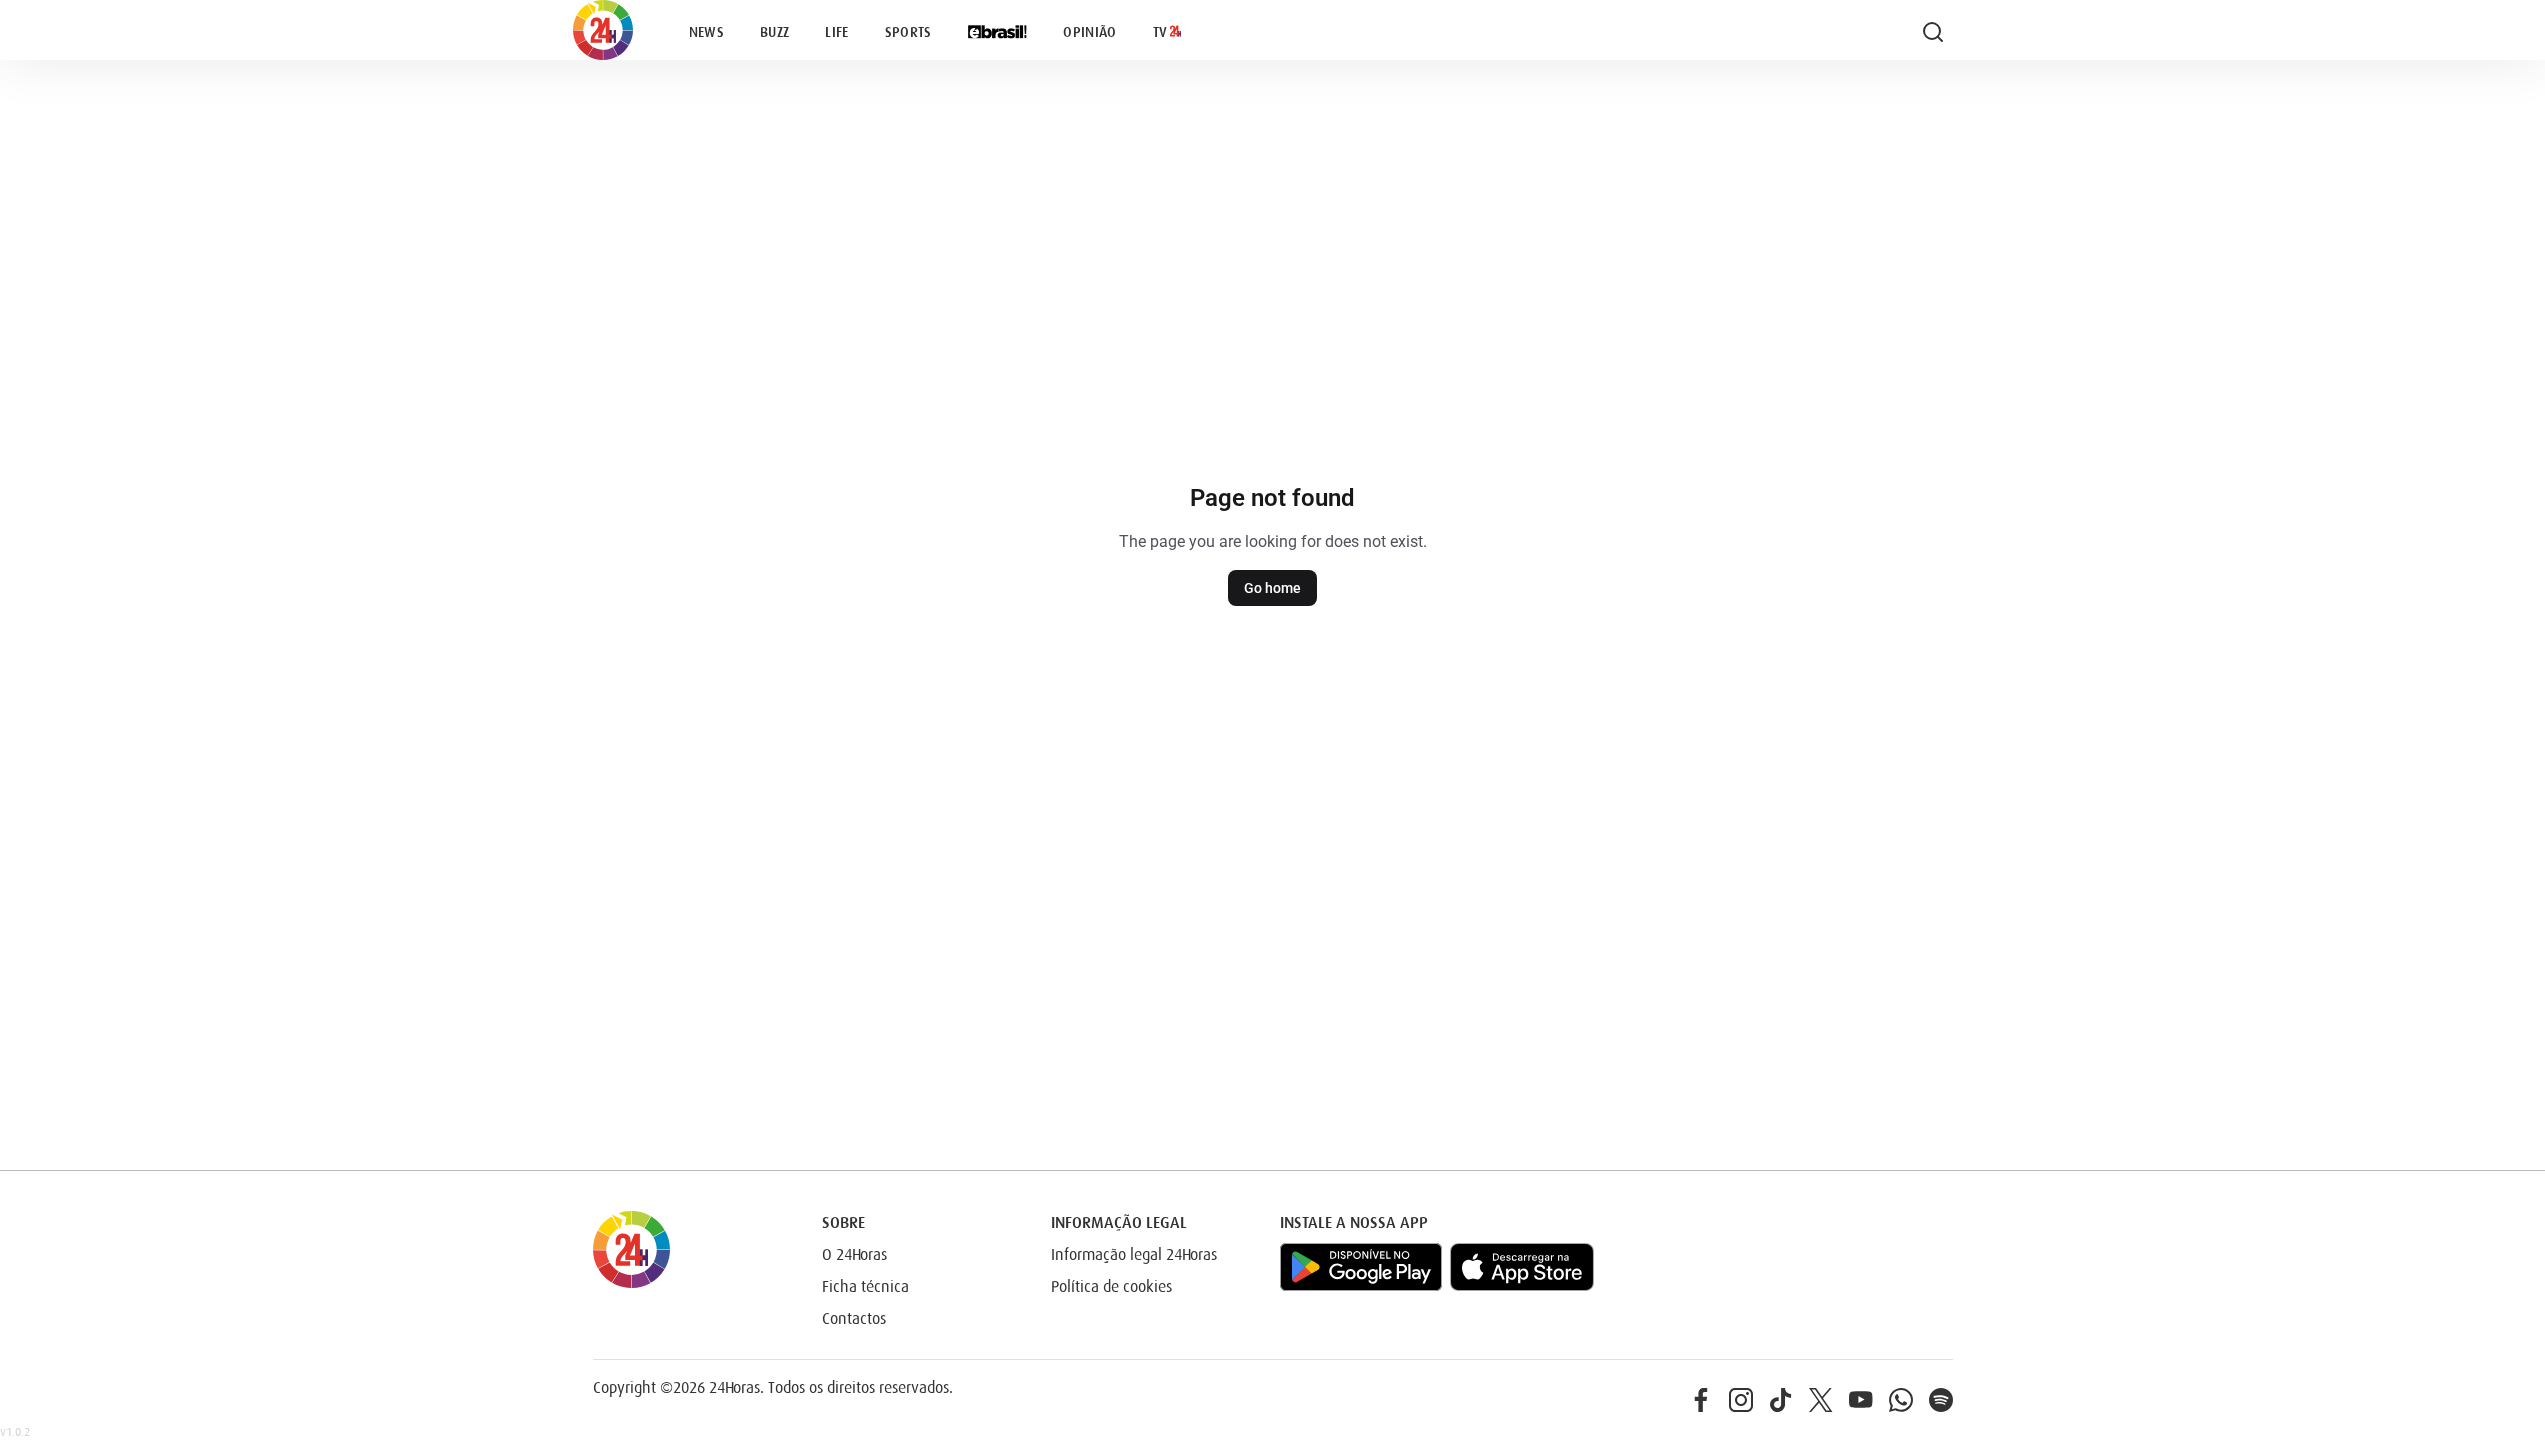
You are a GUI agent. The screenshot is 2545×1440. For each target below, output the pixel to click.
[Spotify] (1941, 1400)
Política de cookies (1111, 1287)
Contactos (854, 1319)
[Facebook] (1701, 1400)
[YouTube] (1861, 1400)
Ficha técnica (865, 1287)
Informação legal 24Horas (1134, 1255)
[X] (1821, 1400)
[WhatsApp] (1901, 1400)
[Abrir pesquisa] (1933, 32)
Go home (1272, 588)
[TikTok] (1781, 1400)
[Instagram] (1741, 1400)
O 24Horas (854, 1255)
